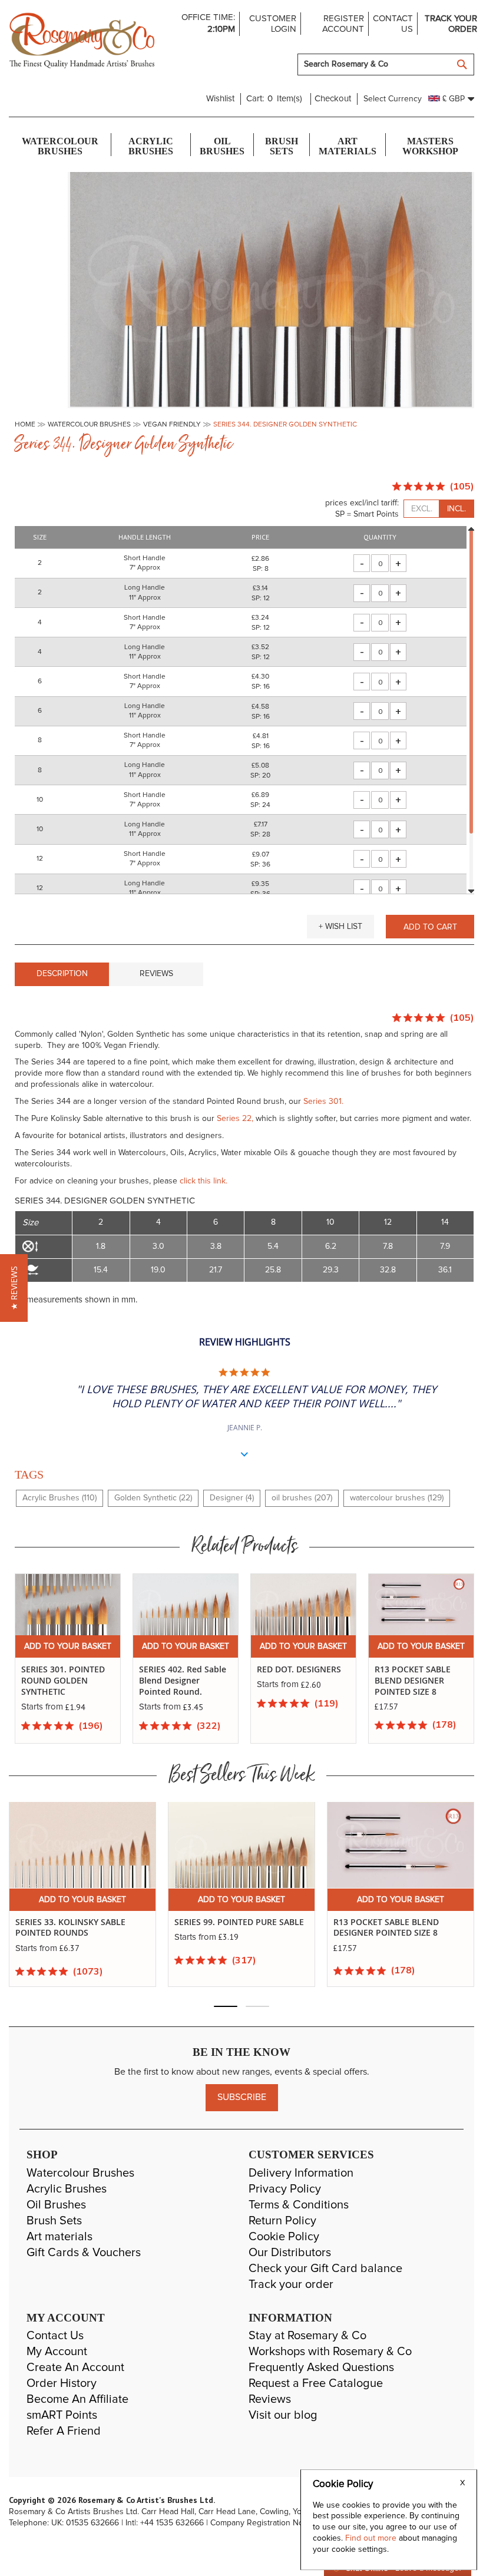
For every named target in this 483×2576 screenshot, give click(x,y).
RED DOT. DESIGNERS (299, 1669)
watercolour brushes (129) (397, 1498)
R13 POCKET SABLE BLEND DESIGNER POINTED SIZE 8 (413, 1680)
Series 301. (323, 1102)
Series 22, (235, 1119)
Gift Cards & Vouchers (84, 2253)
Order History (62, 2383)
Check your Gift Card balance (325, 2269)
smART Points (62, 2415)
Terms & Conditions (299, 2205)
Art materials (59, 2237)
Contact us (393, 24)
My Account (57, 2352)
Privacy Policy (285, 2189)
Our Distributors (290, 2253)
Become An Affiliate (77, 2399)
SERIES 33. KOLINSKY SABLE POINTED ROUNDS (70, 1928)
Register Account (343, 24)
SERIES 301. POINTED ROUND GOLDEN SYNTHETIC (63, 1680)
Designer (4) (232, 1498)
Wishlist (220, 99)
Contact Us (55, 2336)
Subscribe (242, 2097)
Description (62, 974)
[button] (340, 927)
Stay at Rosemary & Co (307, 2336)
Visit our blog (283, 2415)
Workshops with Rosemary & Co (330, 2352)
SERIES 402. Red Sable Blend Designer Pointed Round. (183, 1680)
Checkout (333, 99)
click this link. (204, 1181)
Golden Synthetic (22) (153, 1498)
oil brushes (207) (302, 1498)
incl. (456, 509)
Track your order (451, 24)
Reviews (156, 974)
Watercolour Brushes (80, 2173)
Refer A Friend (64, 2431)
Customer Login (272, 24)
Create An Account (75, 2367)
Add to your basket (68, 1646)
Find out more (372, 2538)
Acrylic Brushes (67, 2189)
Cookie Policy (284, 2237)
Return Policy (282, 2221)
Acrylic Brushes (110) (59, 1498)
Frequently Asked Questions (321, 2367)
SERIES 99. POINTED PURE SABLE (239, 1922)
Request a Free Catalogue (316, 2383)
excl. (422, 509)
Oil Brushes (56, 2205)
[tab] (62, 974)
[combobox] (386, 65)
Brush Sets (54, 2221)
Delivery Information (301, 2173)
